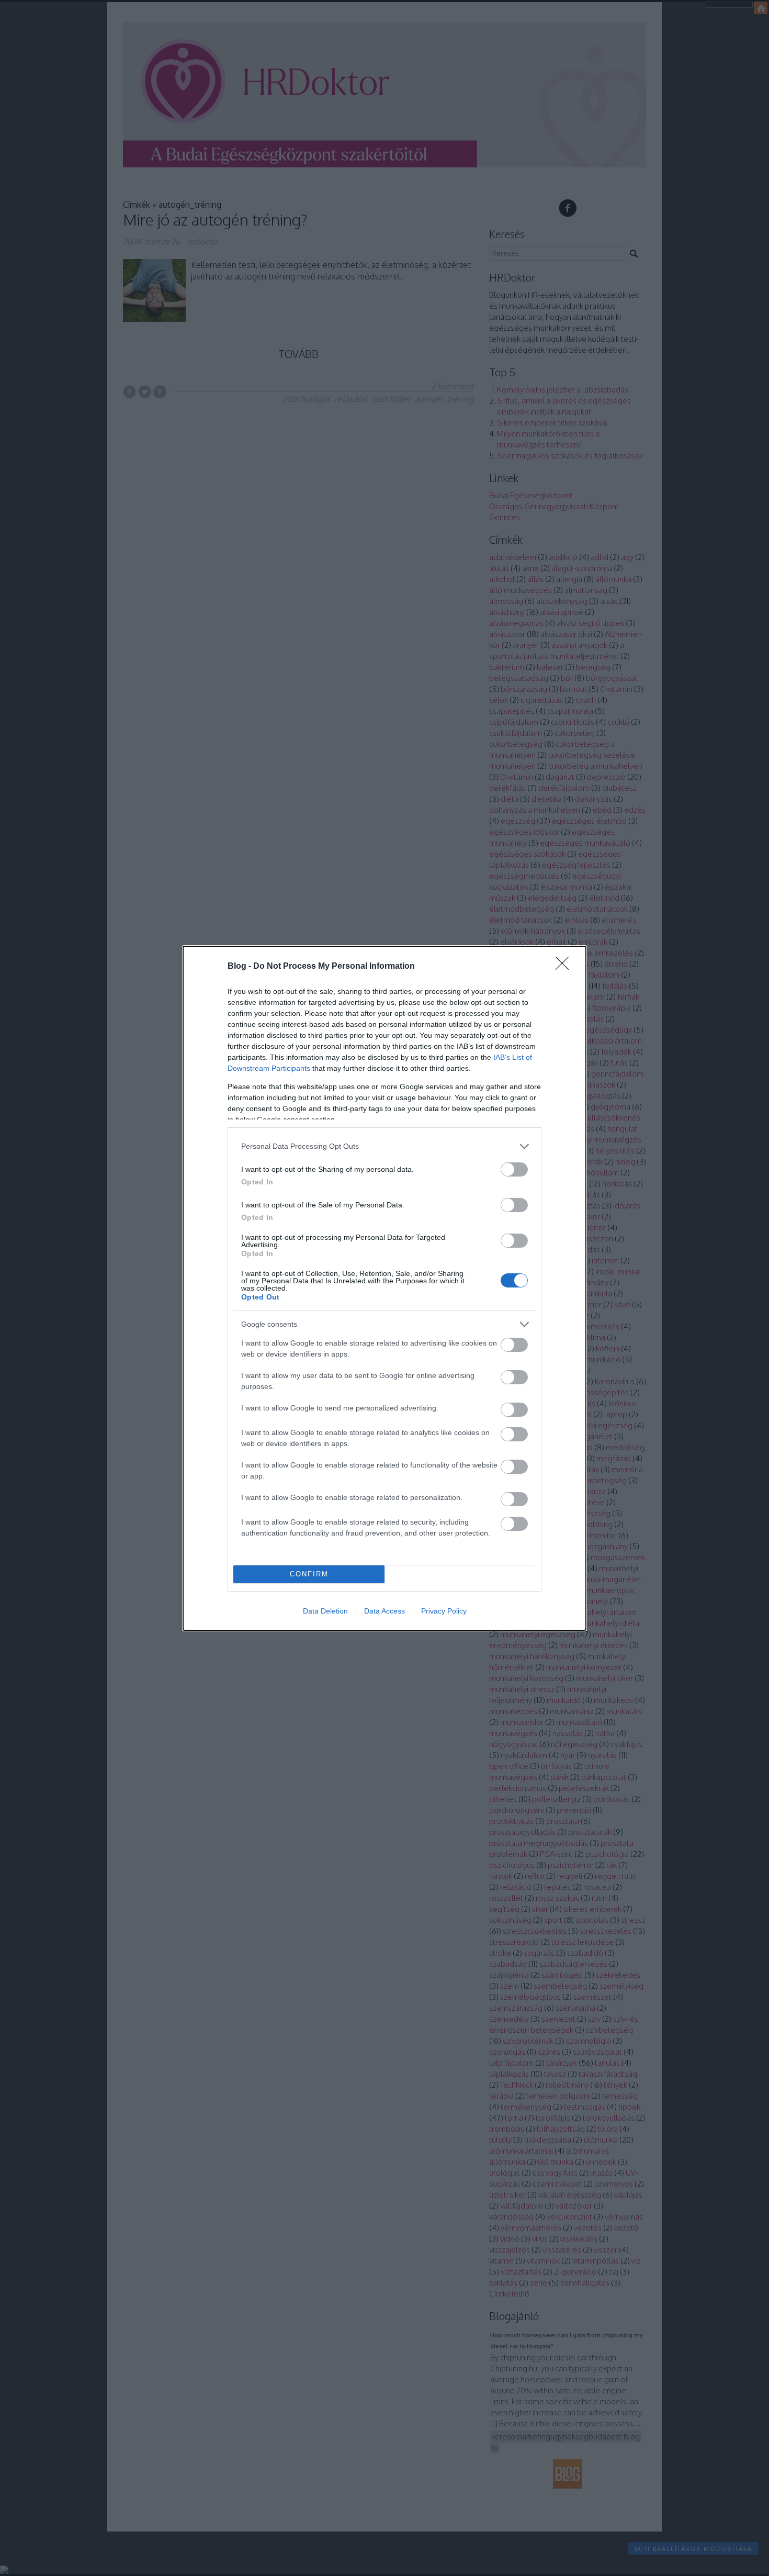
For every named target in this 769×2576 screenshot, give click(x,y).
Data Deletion (325, 1611)
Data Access (384, 1611)
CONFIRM (309, 1574)
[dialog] (384, 1288)
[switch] (514, 1169)
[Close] (566, 967)
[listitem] (384, 1146)
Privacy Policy (444, 1611)
